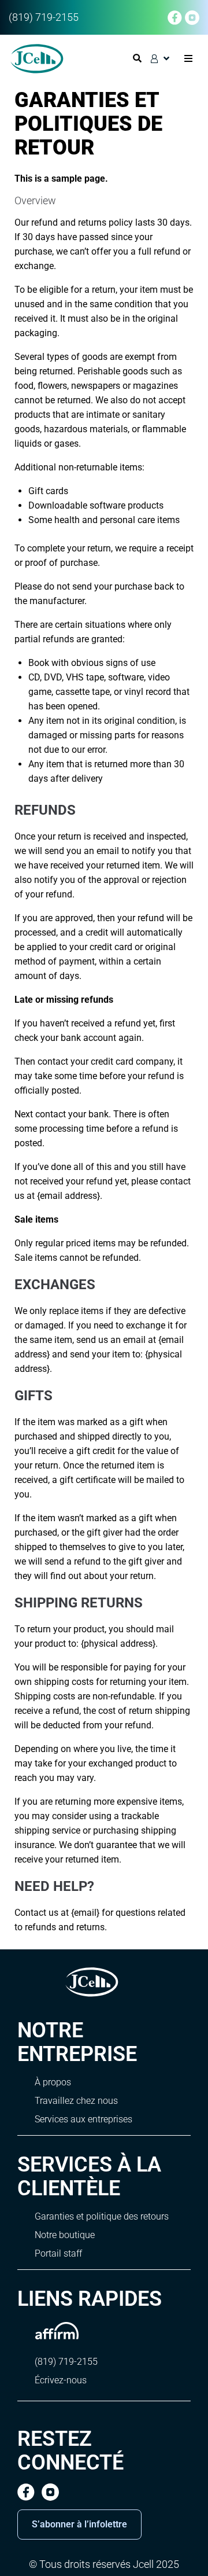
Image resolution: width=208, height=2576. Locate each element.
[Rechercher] (138, 58)
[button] (188, 59)
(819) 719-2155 (44, 17)
